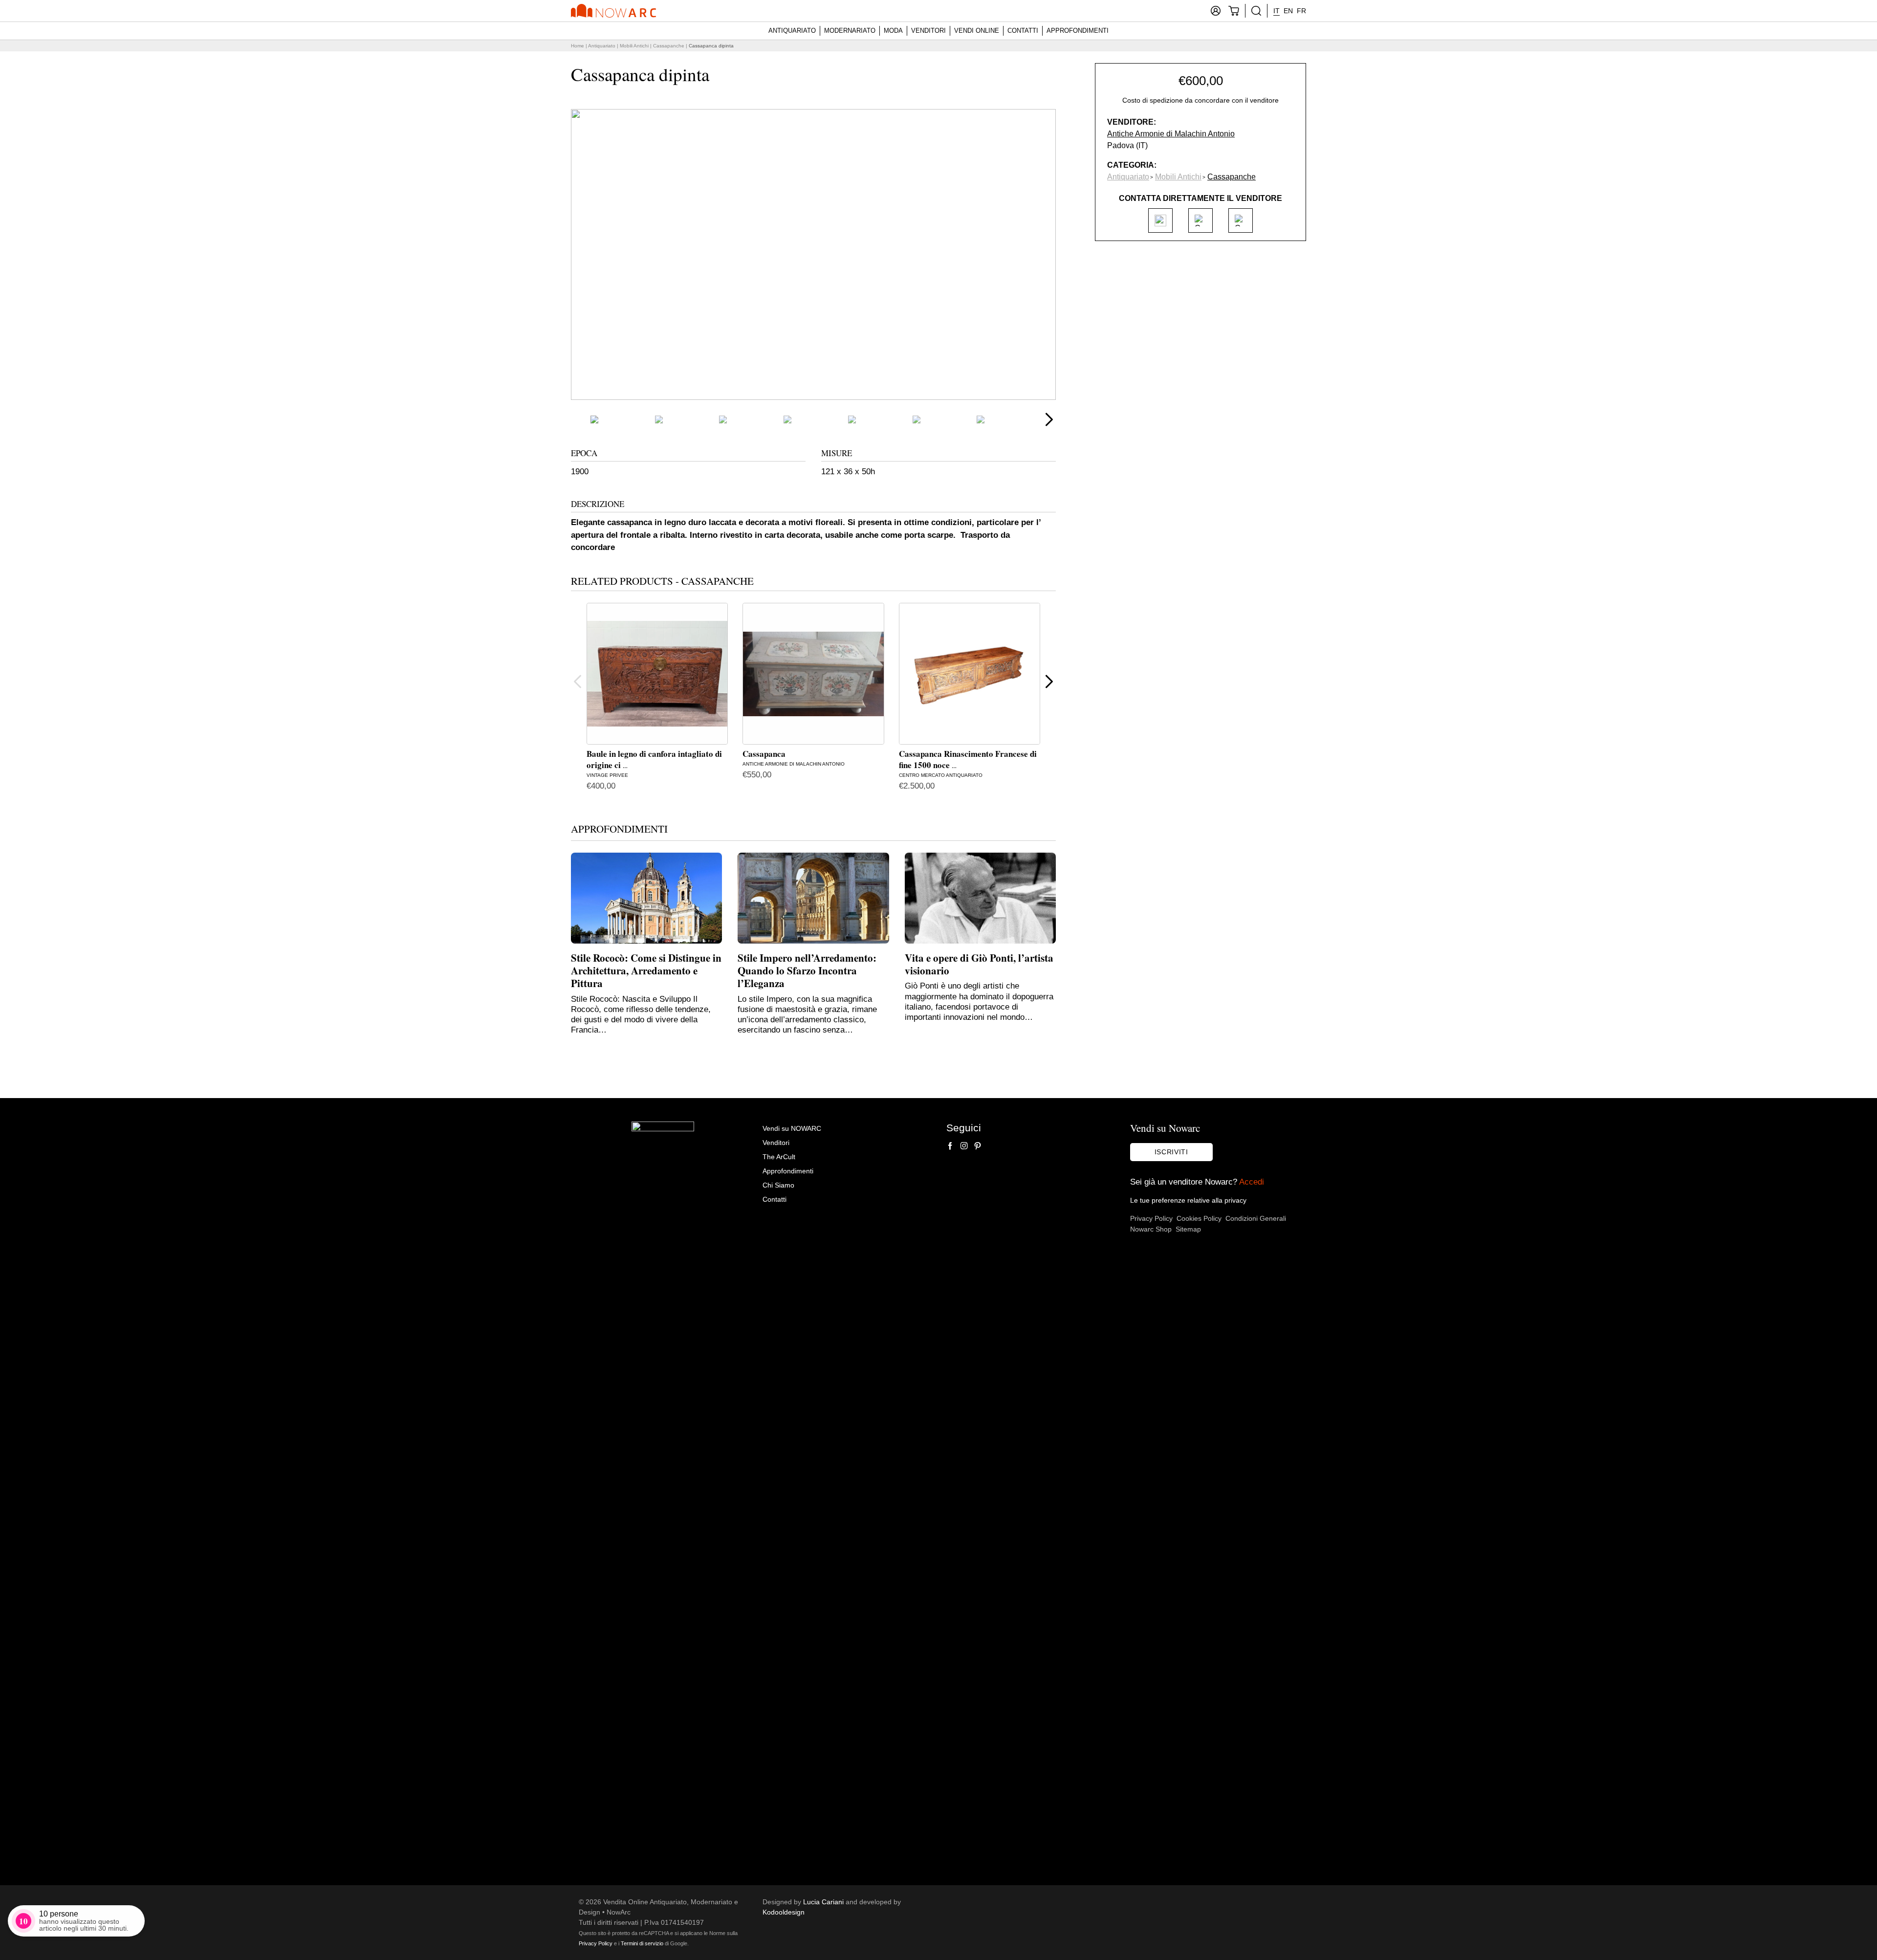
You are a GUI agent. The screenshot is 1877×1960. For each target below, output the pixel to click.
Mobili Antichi (634, 46)
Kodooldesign (784, 1912)
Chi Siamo (778, 1185)
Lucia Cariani (823, 1902)
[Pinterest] (978, 1146)
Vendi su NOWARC (792, 1128)
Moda (893, 31)
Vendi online (977, 31)
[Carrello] (1234, 11)
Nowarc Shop (1151, 1229)
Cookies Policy (1199, 1218)
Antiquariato (792, 31)
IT (1277, 11)
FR (1301, 11)
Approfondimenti (1078, 31)
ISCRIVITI (1171, 1152)
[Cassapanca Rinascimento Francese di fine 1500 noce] (970, 673)
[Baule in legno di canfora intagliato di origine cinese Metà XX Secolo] (657, 673)
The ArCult (779, 1157)
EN (1288, 11)
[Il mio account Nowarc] (1216, 11)
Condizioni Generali (1256, 1218)
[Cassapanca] (813, 673)
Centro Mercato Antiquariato (941, 775)
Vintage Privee (607, 775)
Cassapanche (669, 46)
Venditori (928, 31)
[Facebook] (950, 1146)
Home (578, 46)
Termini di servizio (642, 1943)
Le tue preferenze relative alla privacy (1188, 1200)
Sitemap (1188, 1229)
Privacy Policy (1151, 1218)
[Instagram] (964, 1146)
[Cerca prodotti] (1256, 11)
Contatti (1023, 31)
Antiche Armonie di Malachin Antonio (794, 764)
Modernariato (850, 31)
